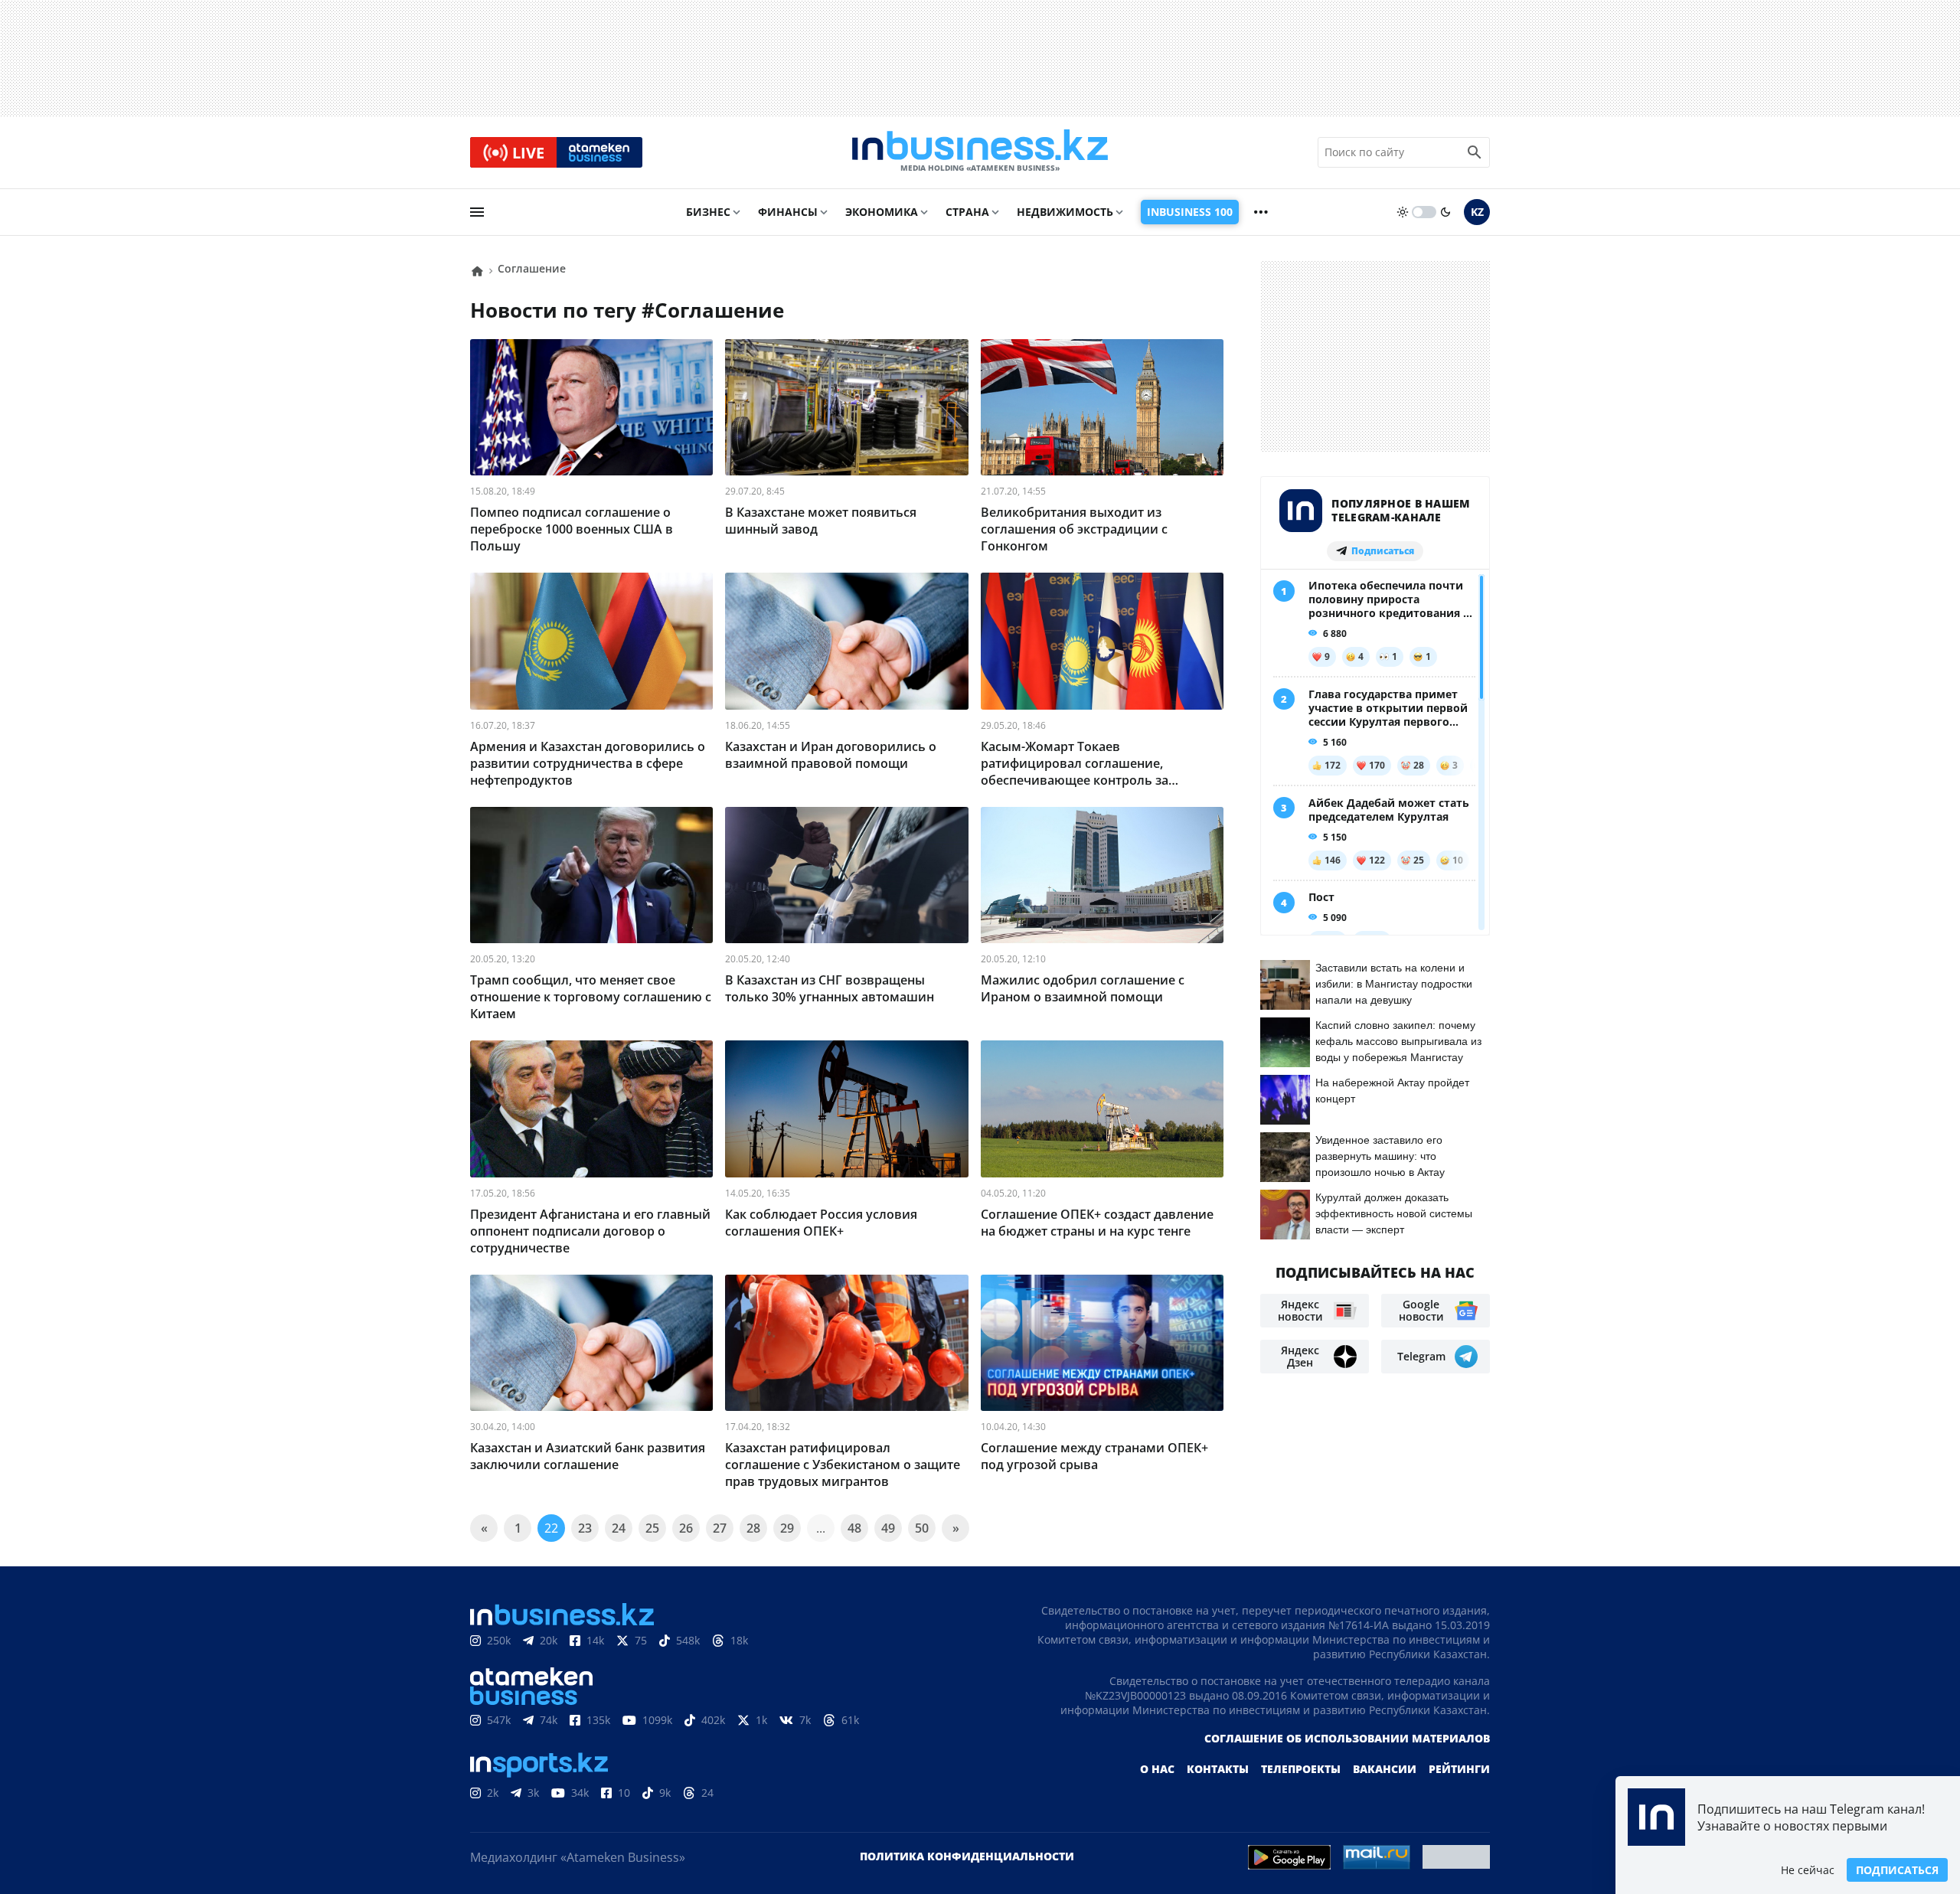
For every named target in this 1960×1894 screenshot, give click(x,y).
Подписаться (1897, 1870)
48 (854, 1528)
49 (888, 1528)
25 (652, 1528)
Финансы (788, 212)
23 (585, 1528)
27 (720, 1528)
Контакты (1218, 1769)
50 (922, 1528)
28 (753, 1528)
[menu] (477, 212)
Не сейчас (1808, 1870)
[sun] (1403, 212)
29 (787, 1528)
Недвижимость (1065, 212)
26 (686, 1528)
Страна (967, 212)
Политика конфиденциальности (967, 1856)
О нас (1157, 1769)
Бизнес (708, 212)
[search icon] (1475, 152)
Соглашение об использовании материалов (1347, 1738)
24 (619, 1528)
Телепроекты (1301, 1769)
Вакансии (1385, 1769)
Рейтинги (1459, 1769)
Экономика (882, 212)
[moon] (1445, 212)
